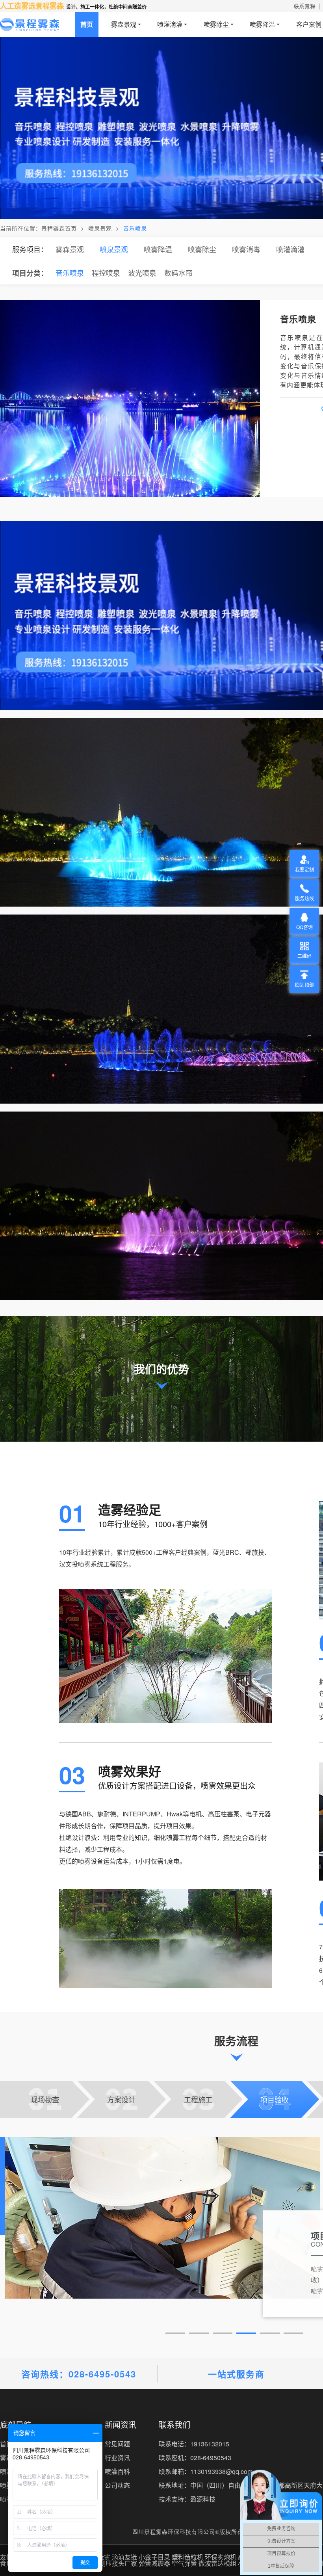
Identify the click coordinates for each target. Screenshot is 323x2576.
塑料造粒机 (187, 2557)
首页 (87, 24)
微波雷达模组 (217, 2563)
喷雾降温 (262, 24)
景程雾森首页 (59, 228)
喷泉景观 (100, 228)
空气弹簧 (184, 2563)
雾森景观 (124, 24)
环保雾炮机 (221, 2557)
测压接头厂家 (118, 2563)
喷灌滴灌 (170, 24)
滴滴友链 (124, 2557)
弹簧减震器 (154, 2563)
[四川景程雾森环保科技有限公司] (30, 24)
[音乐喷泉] (161, 41)
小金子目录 (154, 2557)
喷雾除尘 (216, 24)
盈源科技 (203, 2499)
